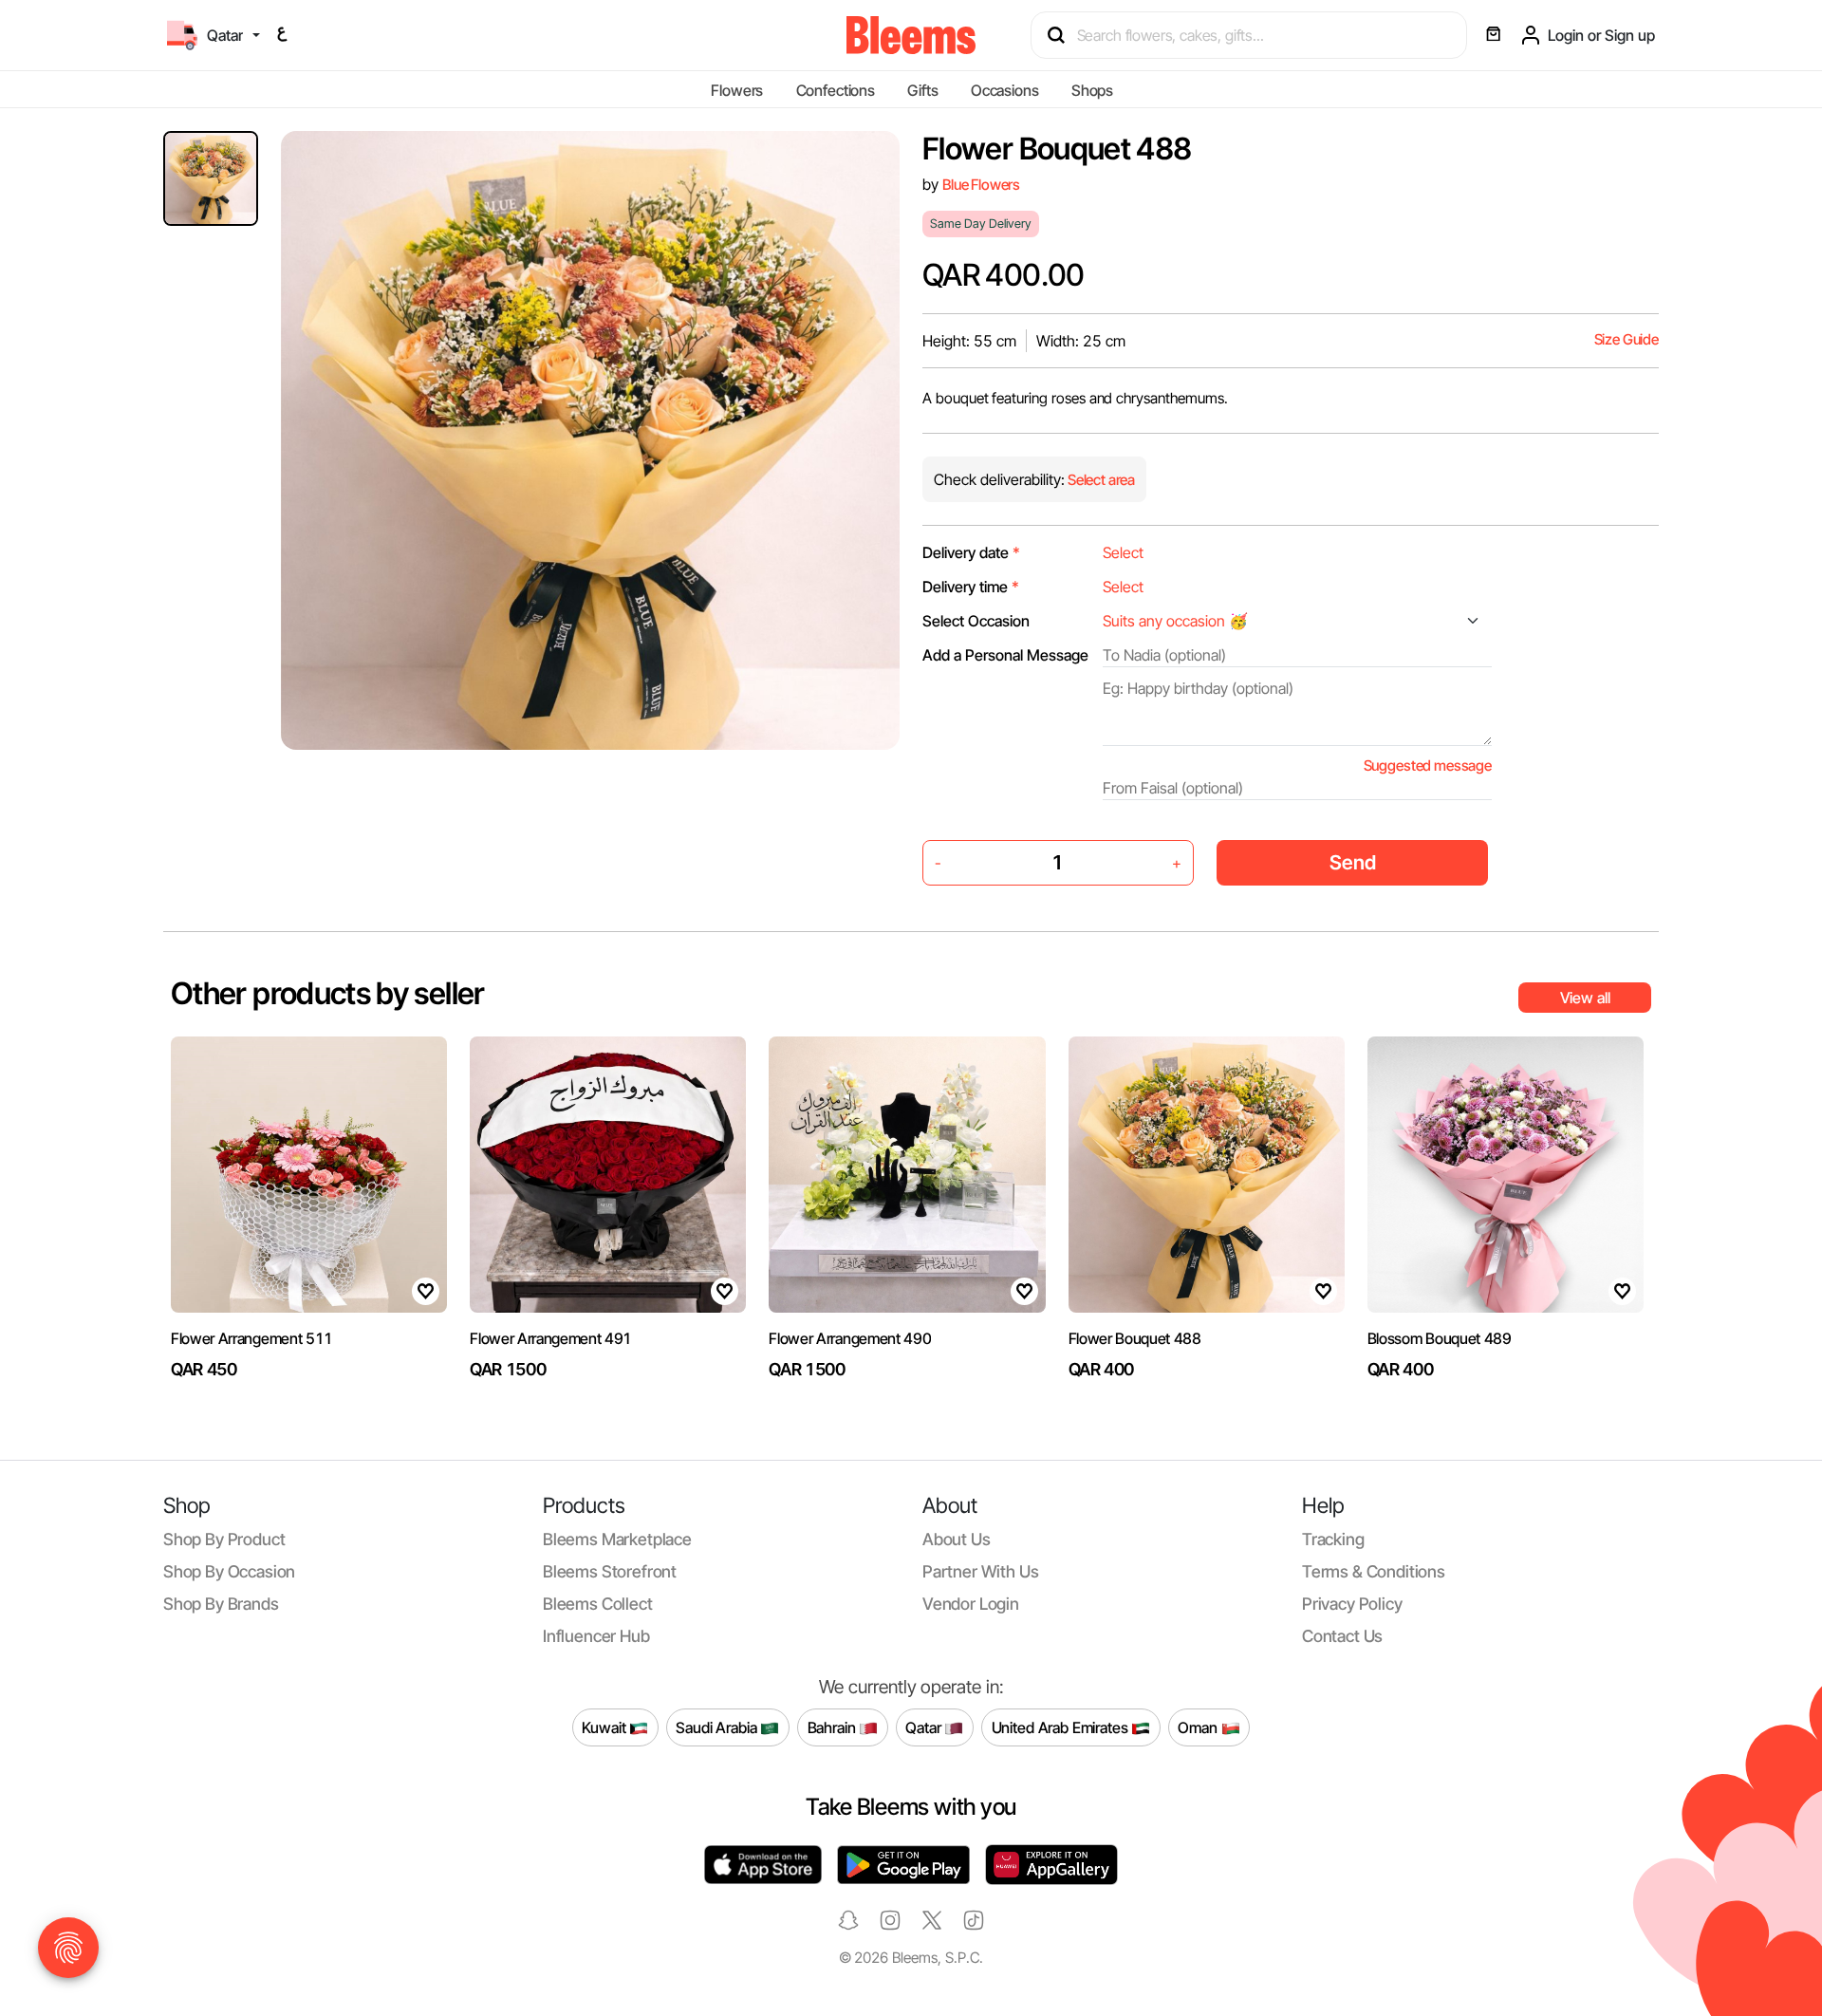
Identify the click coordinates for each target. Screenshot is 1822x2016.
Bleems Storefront (610, 1571)
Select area (1100, 480)
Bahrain (834, 1727)
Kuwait (605, 1727)
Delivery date (971, 552)
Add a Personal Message (1005, 655)
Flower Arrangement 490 (850, 1338)
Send (1353, 862)
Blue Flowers (981, 185)
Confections (836, 90)
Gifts (922, 90)
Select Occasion (976, 621)
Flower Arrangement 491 (551, 1338)
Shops (1092, 90)
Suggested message (1428, 765)
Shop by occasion (229, 1571)
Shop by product (224, 1539)
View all (1585, 998)
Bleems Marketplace (617, 1539)
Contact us (1342, 1636)
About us (957, 1539)
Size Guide (1627, 339)
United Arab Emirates (1062, 1727)
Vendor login (971, 1604)
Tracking (1333, 1539)
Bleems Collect (598, 1604)
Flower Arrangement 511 (252, 1338)
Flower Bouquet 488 (1135, 1338)
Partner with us (980, 1571)
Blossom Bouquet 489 (1440, 1338)
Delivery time (971, 587)
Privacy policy (1352, 1604)
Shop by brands (221, 1604)
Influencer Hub (596, 1636)
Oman (1199, 1727)
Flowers (737, 90)
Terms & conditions (1374, 1571)
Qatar (925, 1727)
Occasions (1005, 90)
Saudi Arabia (718, 1727)
